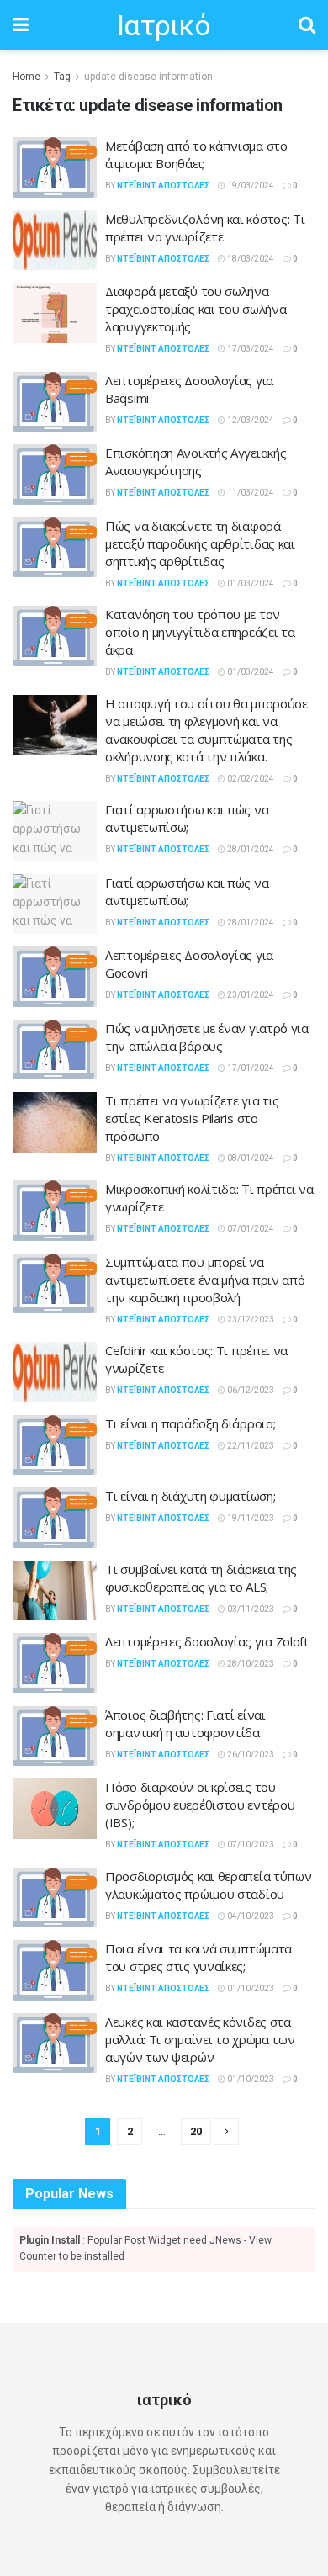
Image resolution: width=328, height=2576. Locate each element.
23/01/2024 (250, 995)
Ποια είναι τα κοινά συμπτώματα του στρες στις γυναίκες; (198, 1957)
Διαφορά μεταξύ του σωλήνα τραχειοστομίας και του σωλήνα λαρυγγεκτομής (196, 309)
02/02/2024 (250, 779)
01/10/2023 (250, 1988)
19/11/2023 (250, 1518)
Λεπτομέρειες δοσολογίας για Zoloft (207, 1641)
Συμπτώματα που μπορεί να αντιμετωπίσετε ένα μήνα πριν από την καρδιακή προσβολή (205, 1280)
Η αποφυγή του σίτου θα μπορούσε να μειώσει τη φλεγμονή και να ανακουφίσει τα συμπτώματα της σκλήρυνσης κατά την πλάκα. (206, 730)
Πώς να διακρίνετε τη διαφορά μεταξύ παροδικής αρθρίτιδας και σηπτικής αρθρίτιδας (200, 543)
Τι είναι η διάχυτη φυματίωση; (190, 1496)
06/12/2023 (250, 1390)
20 (196, 2131)
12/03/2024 (250, 420)
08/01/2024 (250, 1158)
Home (26, 77)
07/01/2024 (250, 1229)
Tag (62, 77)
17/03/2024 (250, 349)
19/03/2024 (250, 186)
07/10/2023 (250, 1845)
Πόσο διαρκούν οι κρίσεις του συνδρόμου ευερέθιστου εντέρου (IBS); (200, 1805)
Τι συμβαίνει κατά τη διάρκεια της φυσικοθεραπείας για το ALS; (201, 1578)
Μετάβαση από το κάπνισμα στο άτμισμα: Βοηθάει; (196, 154)
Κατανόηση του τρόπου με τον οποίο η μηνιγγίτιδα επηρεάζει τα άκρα (200, 632)
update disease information (148, 77)
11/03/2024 (250, 493)
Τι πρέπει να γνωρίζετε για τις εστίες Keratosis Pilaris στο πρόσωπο (192, 1118)
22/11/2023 (250, 1446)
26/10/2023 (250, 1754)
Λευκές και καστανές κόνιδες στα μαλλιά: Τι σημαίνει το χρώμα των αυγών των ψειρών (200, 2039)
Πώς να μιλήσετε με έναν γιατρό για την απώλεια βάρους (207, 1037)
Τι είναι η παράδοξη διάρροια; (190, 1423)
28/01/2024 (250, 849)
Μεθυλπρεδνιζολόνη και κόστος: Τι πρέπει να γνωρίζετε (205, 228)
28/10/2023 (250, 1664)
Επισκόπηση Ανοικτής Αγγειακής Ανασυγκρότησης (196, 461)
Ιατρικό (164, 25)
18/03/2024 (250, 259)
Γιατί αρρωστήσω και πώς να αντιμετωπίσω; (187, 818)
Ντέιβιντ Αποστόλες (163, 186)
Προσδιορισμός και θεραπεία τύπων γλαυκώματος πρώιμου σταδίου (208, 1885)
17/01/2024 (250, 1068)
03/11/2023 (250, 1609)
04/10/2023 (250, 1916)
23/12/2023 (250, 1320)
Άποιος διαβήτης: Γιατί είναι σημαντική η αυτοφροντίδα (185, 1723)
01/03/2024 (250, 583)
